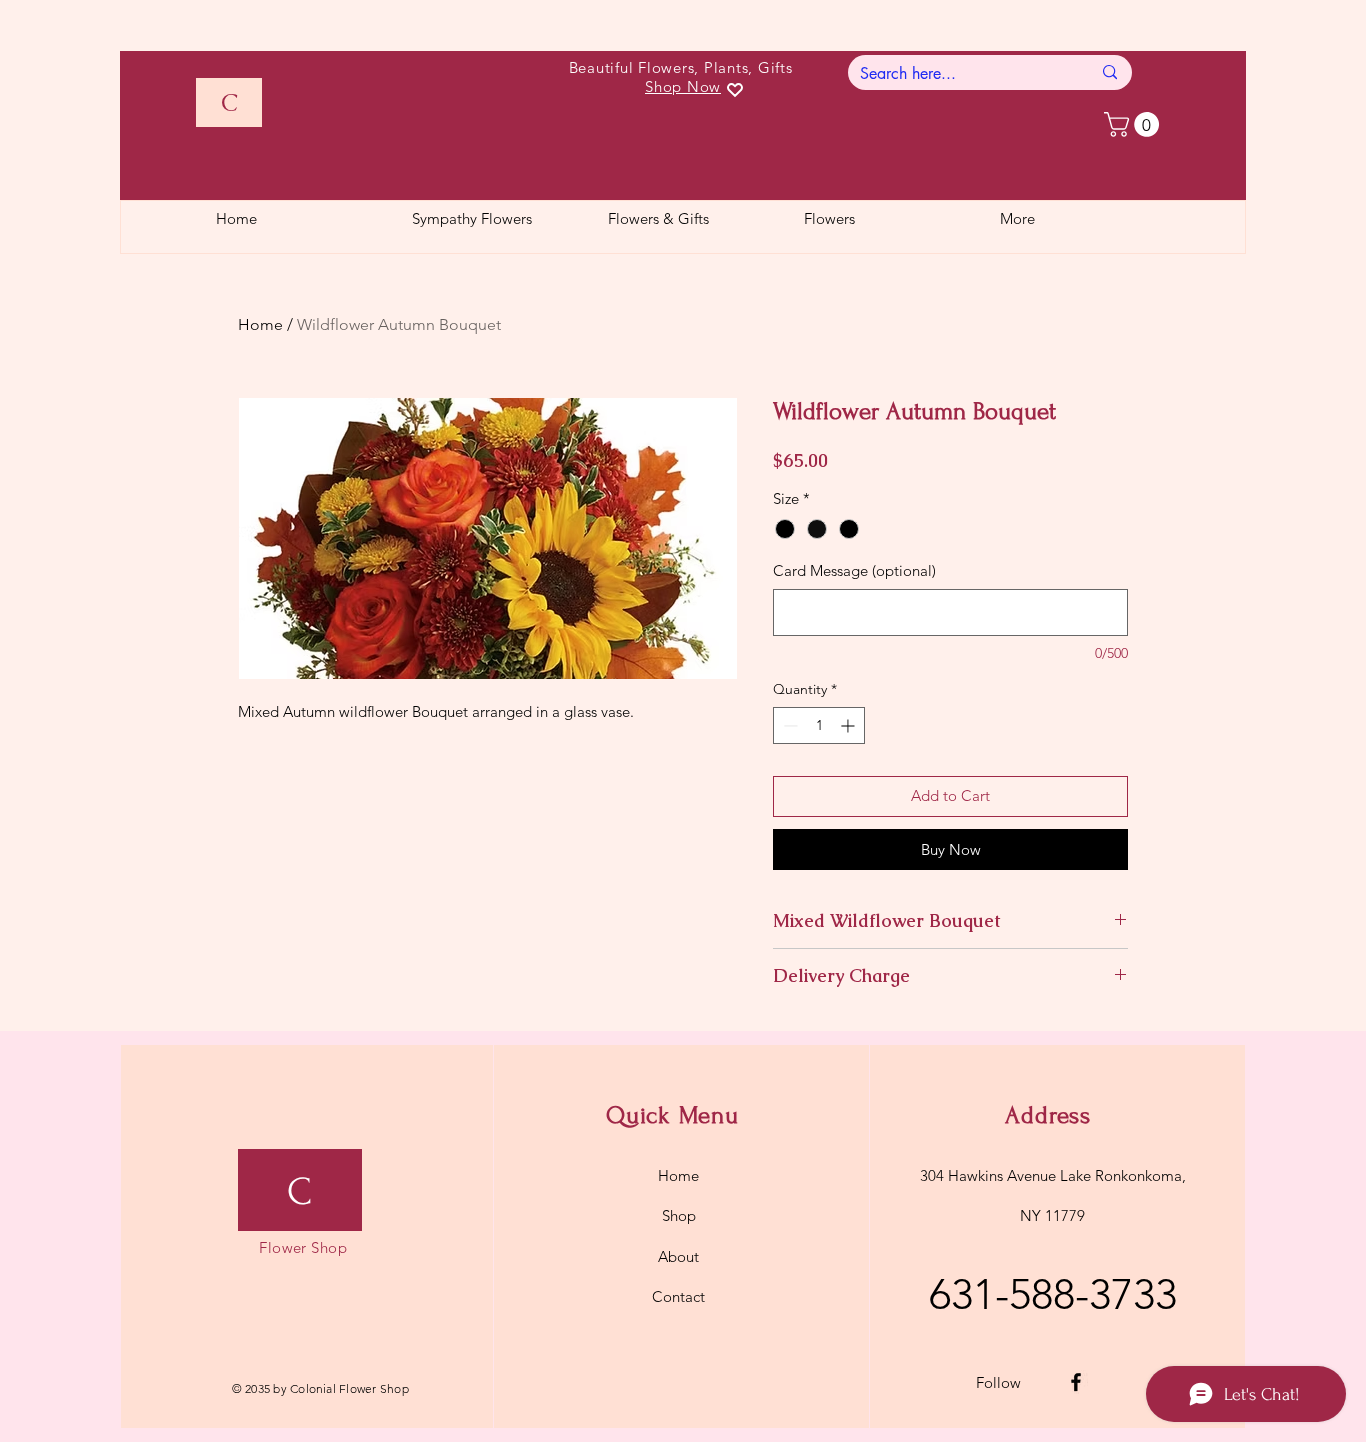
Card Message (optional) (854, 570)
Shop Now (683, 86)
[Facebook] (1076, 1382)
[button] (1134, 124)
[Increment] (849, 725)
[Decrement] (788, 725)
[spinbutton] (819, 725)
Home (260, 324)
